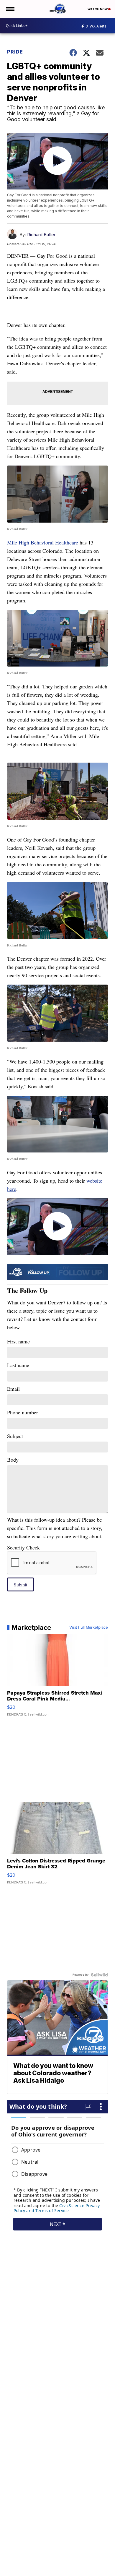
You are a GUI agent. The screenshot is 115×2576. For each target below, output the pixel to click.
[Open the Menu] (10, 9)
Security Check (23, 1547)
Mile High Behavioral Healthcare (43, 542)
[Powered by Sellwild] (99, 1975)
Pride (15, 52)
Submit (20, 1584)
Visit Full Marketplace (89, 1627)
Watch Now (98, 9)
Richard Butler (41, 235)
